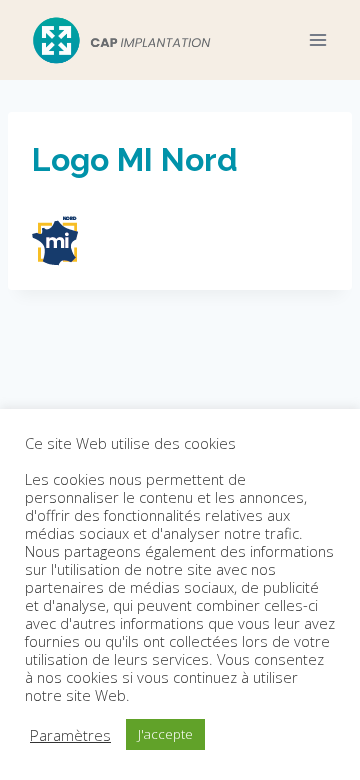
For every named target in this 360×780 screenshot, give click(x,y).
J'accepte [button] (165, 734)
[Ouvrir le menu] (317, 39)
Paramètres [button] (70, 735)
